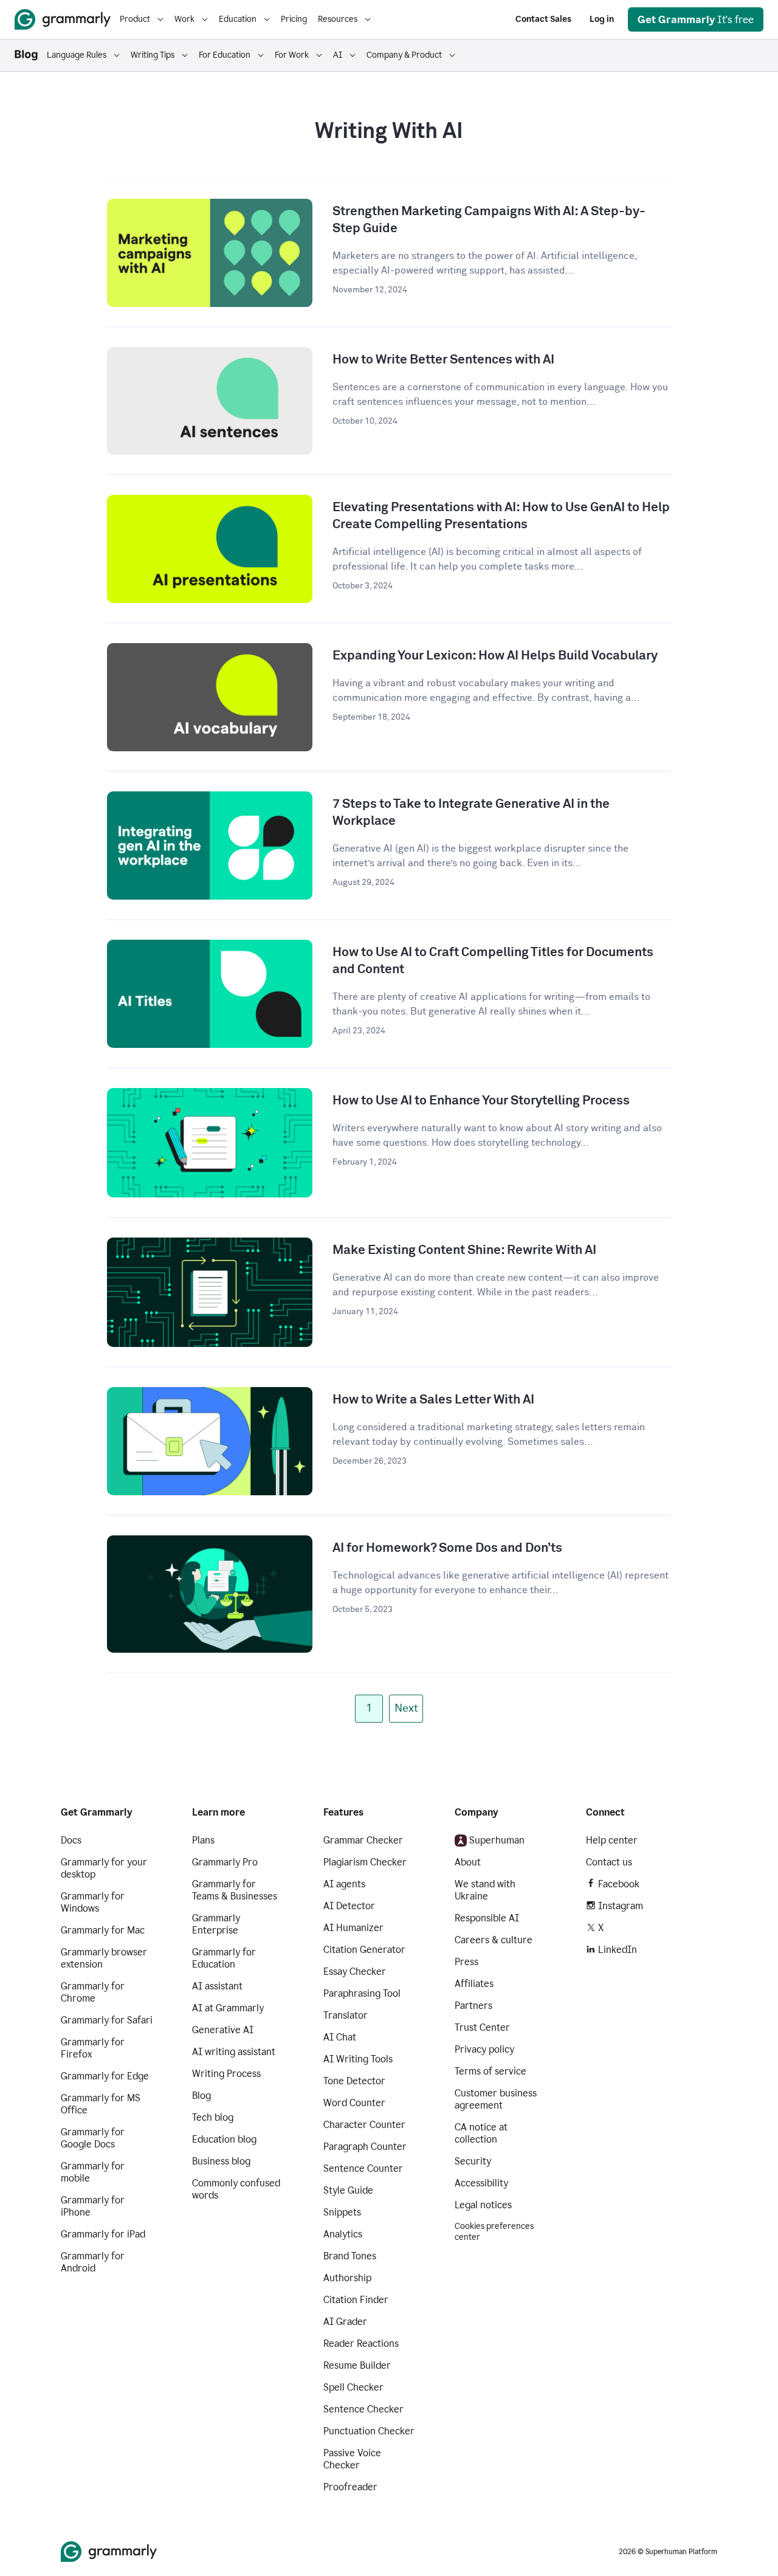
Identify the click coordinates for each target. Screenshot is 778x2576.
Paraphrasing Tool (362, 1993)
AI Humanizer (353, 1928)
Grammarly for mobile (93, 2172)
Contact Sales (543, 19)
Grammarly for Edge (105, 2076)
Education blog (224, 2139)
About (468, 1862)
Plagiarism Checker (365, 1862)
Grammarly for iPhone (93, 2206)
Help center (612, 1840)
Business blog (221, 2161)
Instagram (621, 1906)
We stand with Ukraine (485, 1890)
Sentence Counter (363, 2168)
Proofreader (350, 2487)
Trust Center (482, 2027)
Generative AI (223, 2030)
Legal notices (483, 2205)
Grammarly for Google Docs (93, 2138)
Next (406, 1709)
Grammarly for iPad (103, 2234)
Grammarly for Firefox (93, 2048)
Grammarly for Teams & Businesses (235, 1890)
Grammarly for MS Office (101, 2104)
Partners (473, 2006)
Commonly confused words (236, 2189)
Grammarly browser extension (104, 1958)
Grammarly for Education (224, 1958)
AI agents (344, 1884)
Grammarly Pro (225, 1862)
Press (466, 1962)
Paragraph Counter (365, 2147)
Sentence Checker (363, 2409)
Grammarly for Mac (103, 1930)
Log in (602, 19)
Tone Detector (354, 2081)
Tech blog (213, 2117)
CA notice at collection (481, 2133)
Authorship (347, 2278)
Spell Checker (353, 2387)
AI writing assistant (234, 2052)
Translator (346, 2015)
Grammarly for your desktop (104, 1868)
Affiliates (474, 1984)
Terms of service (491, 2071)
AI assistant (217, 1986)
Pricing (294, 19)
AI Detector (349, 1906)
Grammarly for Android (93, 2262)
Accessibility (481, 2183)
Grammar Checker (363, 1840)
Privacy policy (484, 2049)
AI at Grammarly (228, 2008)
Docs (71, 1840)
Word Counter (354, 2103)
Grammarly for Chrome (93, 1992)
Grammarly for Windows (93, 1902)
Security (473, 2161)
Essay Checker (355, 1972)
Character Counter (364, 2125)
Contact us (609, 1862)
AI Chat (340, 2037)
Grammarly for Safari (107, 2020)
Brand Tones (350, 2256)
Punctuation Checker (369, 2431)
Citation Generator (364, 1950)
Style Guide (348, 2190)
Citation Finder (356, 2300)
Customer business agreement (496, 2099)
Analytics (343, 2234)
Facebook (619, 1884)
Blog (201, 2096)
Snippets (342, 2212)
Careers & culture (494, 1940)
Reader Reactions (361, 2344)
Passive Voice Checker (352, 2459)
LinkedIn (618, 1950)
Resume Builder (357, 2365)
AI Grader (345, 2322)
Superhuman (497, 1840)
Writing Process (226, 2074)
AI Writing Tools (358, 2059)
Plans (203, 1840)
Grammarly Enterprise (216, 1924)
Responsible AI (487, 1918)
